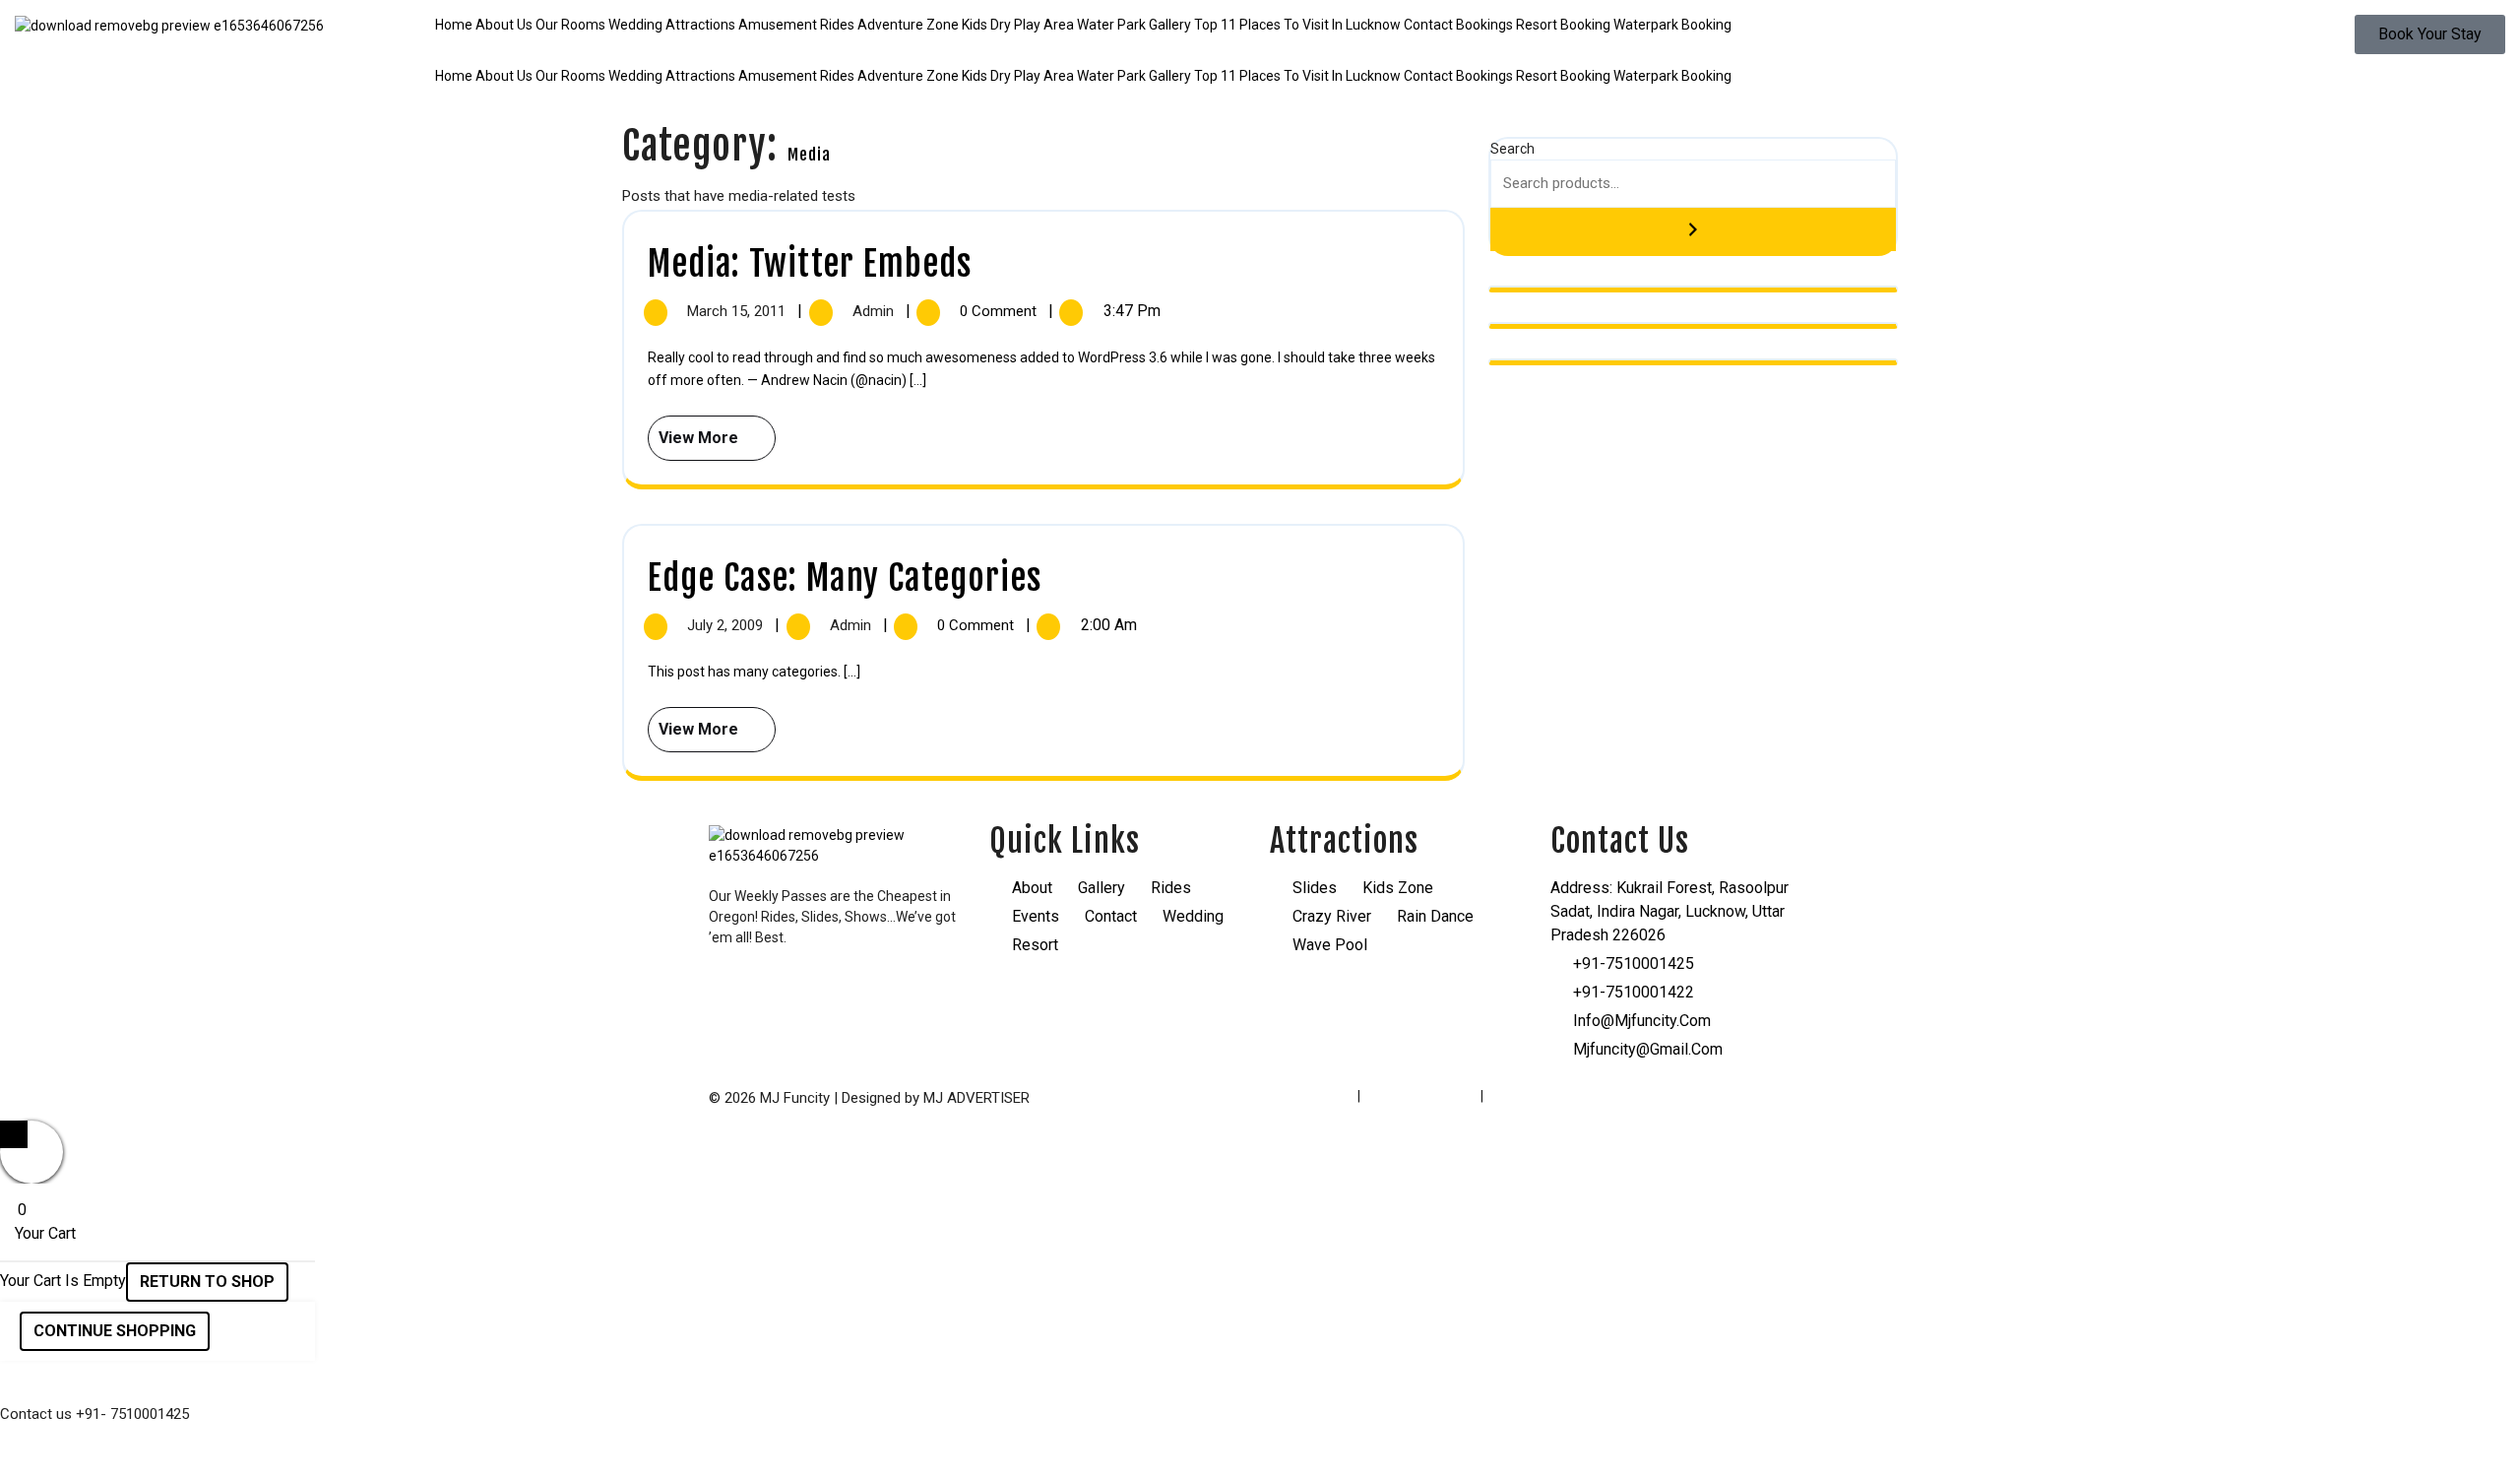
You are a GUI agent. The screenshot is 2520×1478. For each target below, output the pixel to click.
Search (1512, 149)
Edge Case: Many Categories (845, 578)
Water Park (1111, 25)
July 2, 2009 (727, 625)
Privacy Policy (1312, 1096)
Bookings (1484, 25)
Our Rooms (570, 25)
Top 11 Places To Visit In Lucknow (1297, 25)
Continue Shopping (115, 1331)
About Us (504, 25)
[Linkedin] (838, 993)
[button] (1260, 56)
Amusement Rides (796, 25)
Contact (1428, 25)
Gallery (1170, 25)
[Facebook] (733, 993)
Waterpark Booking (1672, 25)
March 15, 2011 (738, 311)
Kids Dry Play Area (1018, 25)
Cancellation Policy (1544, 1096)
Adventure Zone (908, 25)
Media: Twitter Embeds (810, 264)
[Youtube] (890, 993)
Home (454, 25)
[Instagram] (786, 993)
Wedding (635, 25)
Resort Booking (1563, 25)
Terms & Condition (1420, 1096)
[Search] (1693, 229)
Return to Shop (207, 1282)
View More (695, 431)
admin (875, 311)
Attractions (700, 25)
